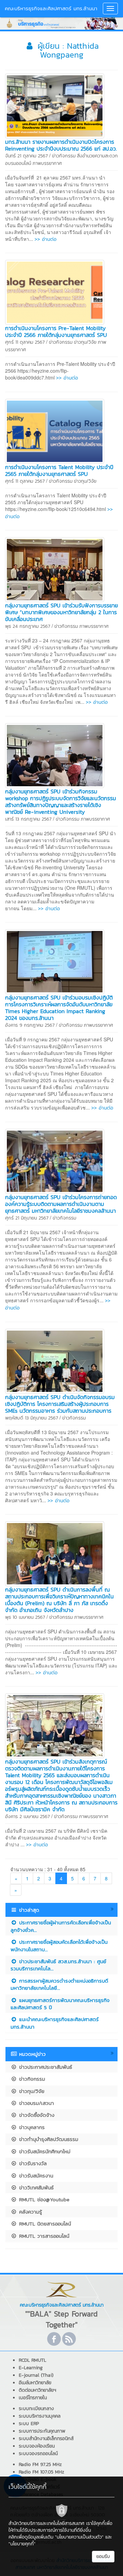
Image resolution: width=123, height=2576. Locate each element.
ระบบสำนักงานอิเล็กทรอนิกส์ (46, 2439)
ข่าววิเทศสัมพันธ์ (35, 2187)
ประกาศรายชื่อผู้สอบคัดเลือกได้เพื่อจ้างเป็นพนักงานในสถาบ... (59, 1945)
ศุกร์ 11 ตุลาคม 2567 (25, 342)
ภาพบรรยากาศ (47, 163)
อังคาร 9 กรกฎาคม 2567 (30, 1025)
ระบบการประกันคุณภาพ (42, 2431)
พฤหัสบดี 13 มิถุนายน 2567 (32, 1418)
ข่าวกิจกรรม (64, 156)
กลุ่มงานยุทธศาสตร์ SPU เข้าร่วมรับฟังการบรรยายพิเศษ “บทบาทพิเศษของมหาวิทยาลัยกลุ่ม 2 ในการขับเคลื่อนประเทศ (61, 612)
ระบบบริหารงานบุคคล (40, 2416)
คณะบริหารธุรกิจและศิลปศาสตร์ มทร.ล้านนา (51, 8)
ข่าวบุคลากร (31, 2127)
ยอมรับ (103, 2556)
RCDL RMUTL (32, 2360)
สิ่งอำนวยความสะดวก (97, 156)
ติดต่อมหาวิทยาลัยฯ (37, 2390)
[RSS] (69, 2339)
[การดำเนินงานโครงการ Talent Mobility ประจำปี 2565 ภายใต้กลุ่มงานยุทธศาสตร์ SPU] (55, 430)
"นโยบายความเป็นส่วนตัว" (79, 2537)
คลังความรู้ (30, 2212)
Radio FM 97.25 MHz (40, 2464)
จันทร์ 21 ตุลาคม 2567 (26, 156)
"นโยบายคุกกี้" (22, 2544)
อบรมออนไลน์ (18, 163)
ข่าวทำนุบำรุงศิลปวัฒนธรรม (48, 2139)
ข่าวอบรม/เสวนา (36, 2103)
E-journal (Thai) (36, 2375)
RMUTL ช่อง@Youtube (43, 2199)
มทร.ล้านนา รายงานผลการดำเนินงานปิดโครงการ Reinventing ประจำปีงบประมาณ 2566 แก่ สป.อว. (61, 145)
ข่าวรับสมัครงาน (35, 2176)
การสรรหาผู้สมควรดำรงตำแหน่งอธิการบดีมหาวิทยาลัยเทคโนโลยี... (59, 1984)
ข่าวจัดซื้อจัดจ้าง (36, 2115)
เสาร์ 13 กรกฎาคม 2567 (28, 819)
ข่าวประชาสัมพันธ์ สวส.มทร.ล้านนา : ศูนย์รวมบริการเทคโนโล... (58, 1965)
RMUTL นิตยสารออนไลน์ (44, 2224)
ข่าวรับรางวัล (32, 2163)
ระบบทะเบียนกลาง (36, 2409)
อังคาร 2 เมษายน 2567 (28, 1817)
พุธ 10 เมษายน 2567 (25, 1617)
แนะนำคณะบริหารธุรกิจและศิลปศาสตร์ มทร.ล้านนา (55, 2023)
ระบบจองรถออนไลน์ (38, 2454)
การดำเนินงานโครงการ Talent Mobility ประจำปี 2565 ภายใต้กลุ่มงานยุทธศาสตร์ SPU (59, 470)
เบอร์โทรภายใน (33, 2398)
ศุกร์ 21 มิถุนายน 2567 (27, 1218)
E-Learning (31, 2368)
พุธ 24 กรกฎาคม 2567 (28, 626)
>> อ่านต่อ (45, 239)
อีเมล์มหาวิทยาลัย (35, 2383)
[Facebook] (54, 2339)
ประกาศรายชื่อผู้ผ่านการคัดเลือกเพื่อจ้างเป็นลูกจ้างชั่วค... (61, 1926)
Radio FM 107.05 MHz (42, 2472)
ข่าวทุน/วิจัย (85, 342)
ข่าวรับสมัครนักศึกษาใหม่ (44, 2151)
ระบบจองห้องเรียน (37, 2446)
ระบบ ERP (29, 2424)
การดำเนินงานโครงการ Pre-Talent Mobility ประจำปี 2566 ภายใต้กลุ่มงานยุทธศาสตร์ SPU (56, 331)
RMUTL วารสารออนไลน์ (43, 2236)
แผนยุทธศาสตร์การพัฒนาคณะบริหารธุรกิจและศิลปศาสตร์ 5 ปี (60, 2004)
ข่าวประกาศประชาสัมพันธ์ (45, 2067)
